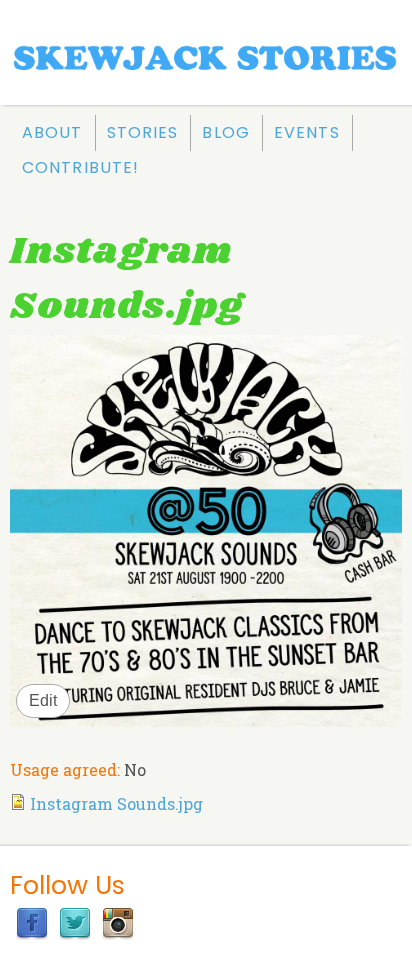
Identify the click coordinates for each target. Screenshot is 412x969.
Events (307, 132)
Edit (43, 700)
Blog (225, 132)
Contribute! (80, 167)
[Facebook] (32, 933)
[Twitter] (75, 933)
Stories (143, 132)
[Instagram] (118, 933)
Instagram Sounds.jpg (116, 803)
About (52, 132)
